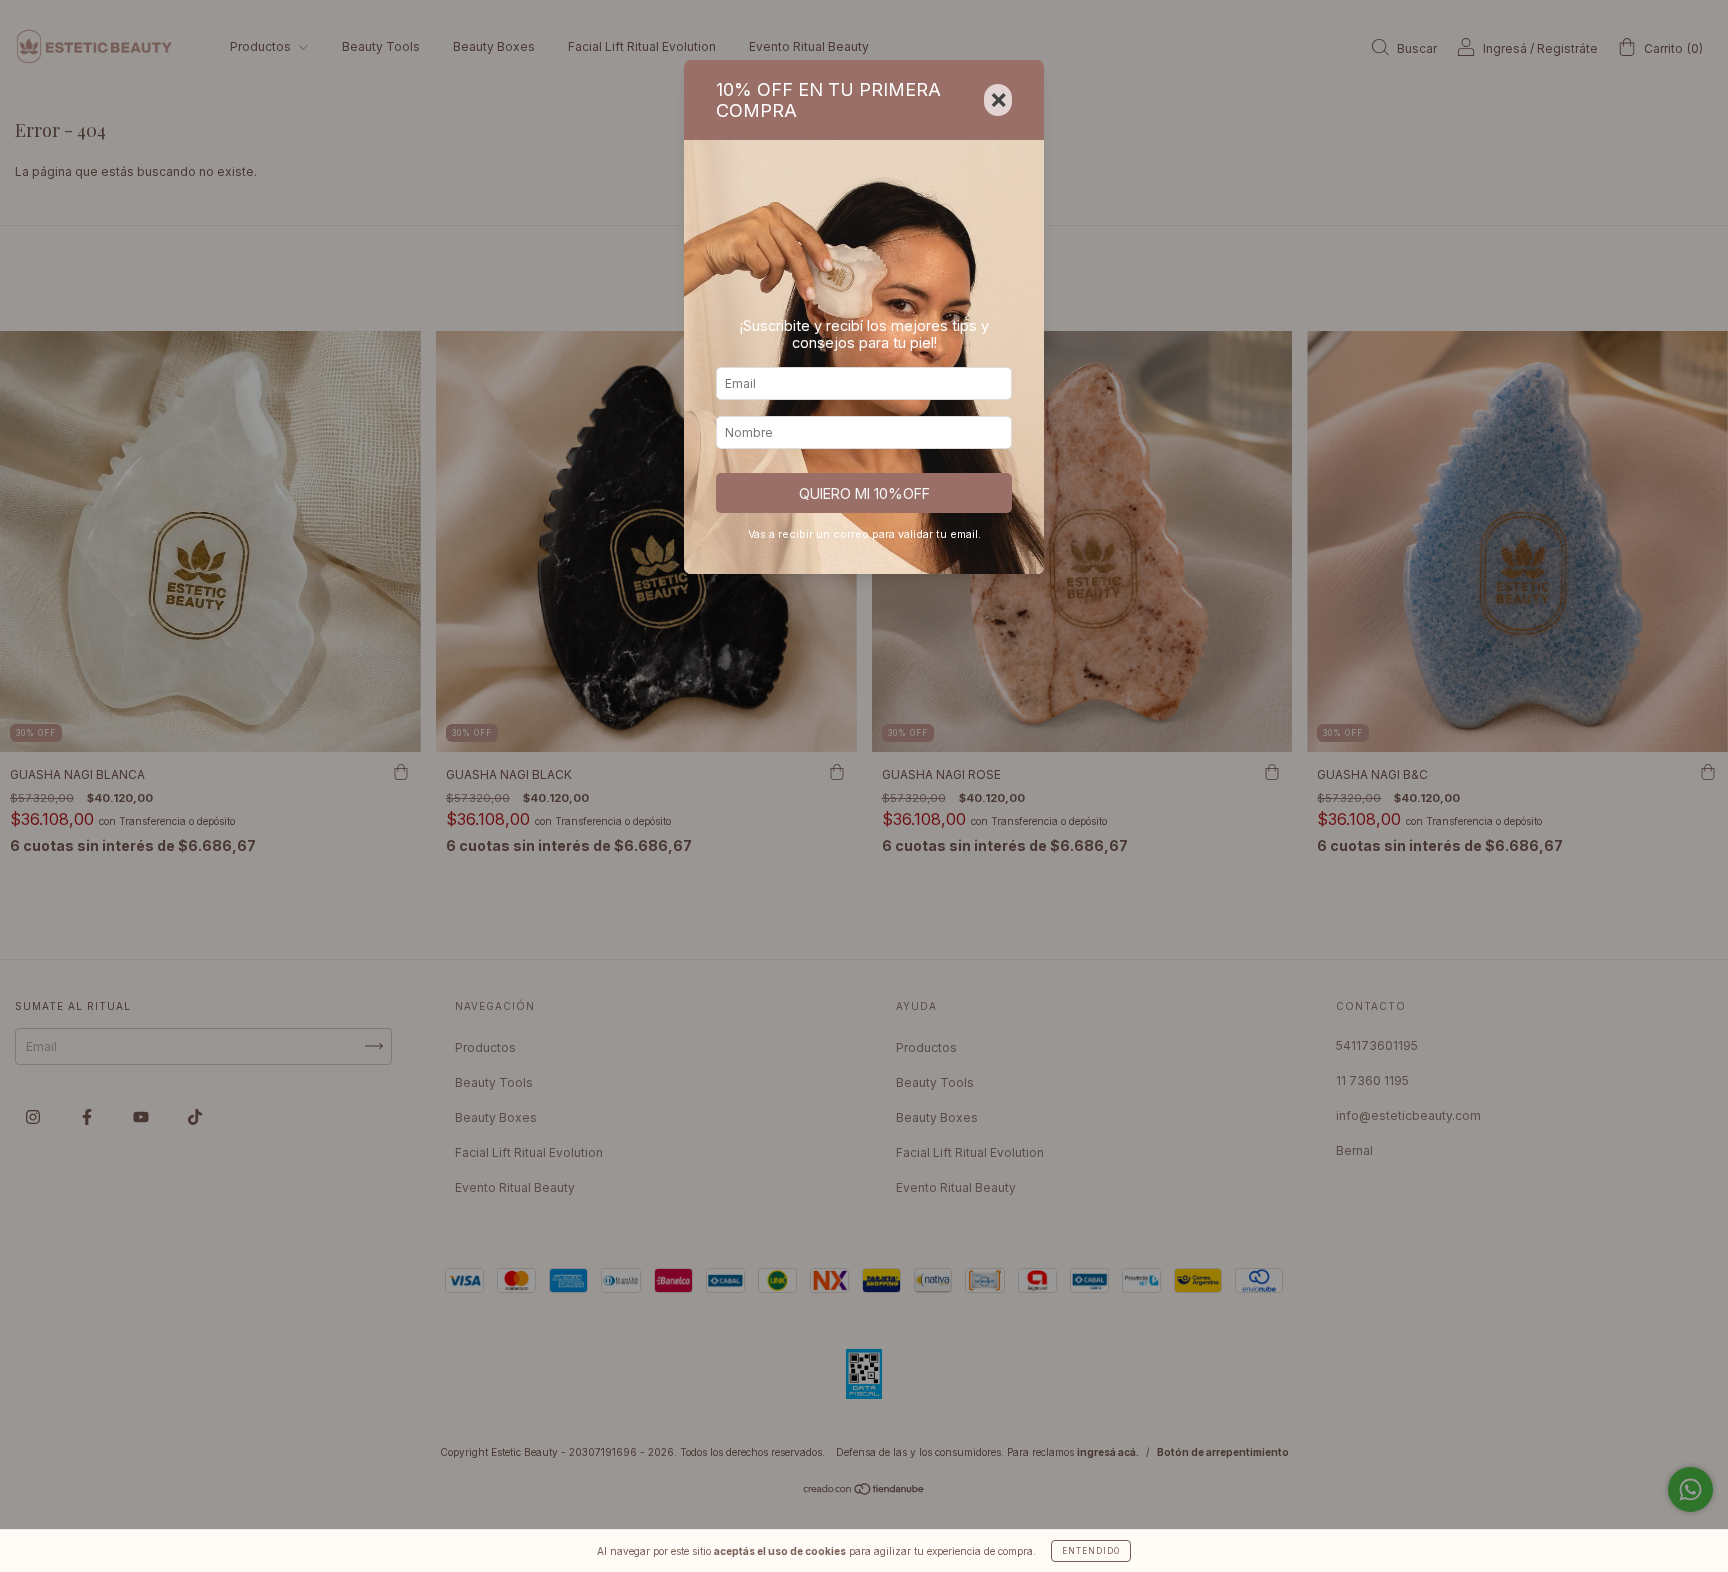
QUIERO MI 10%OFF (864, 493)
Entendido (1091, 1551)
